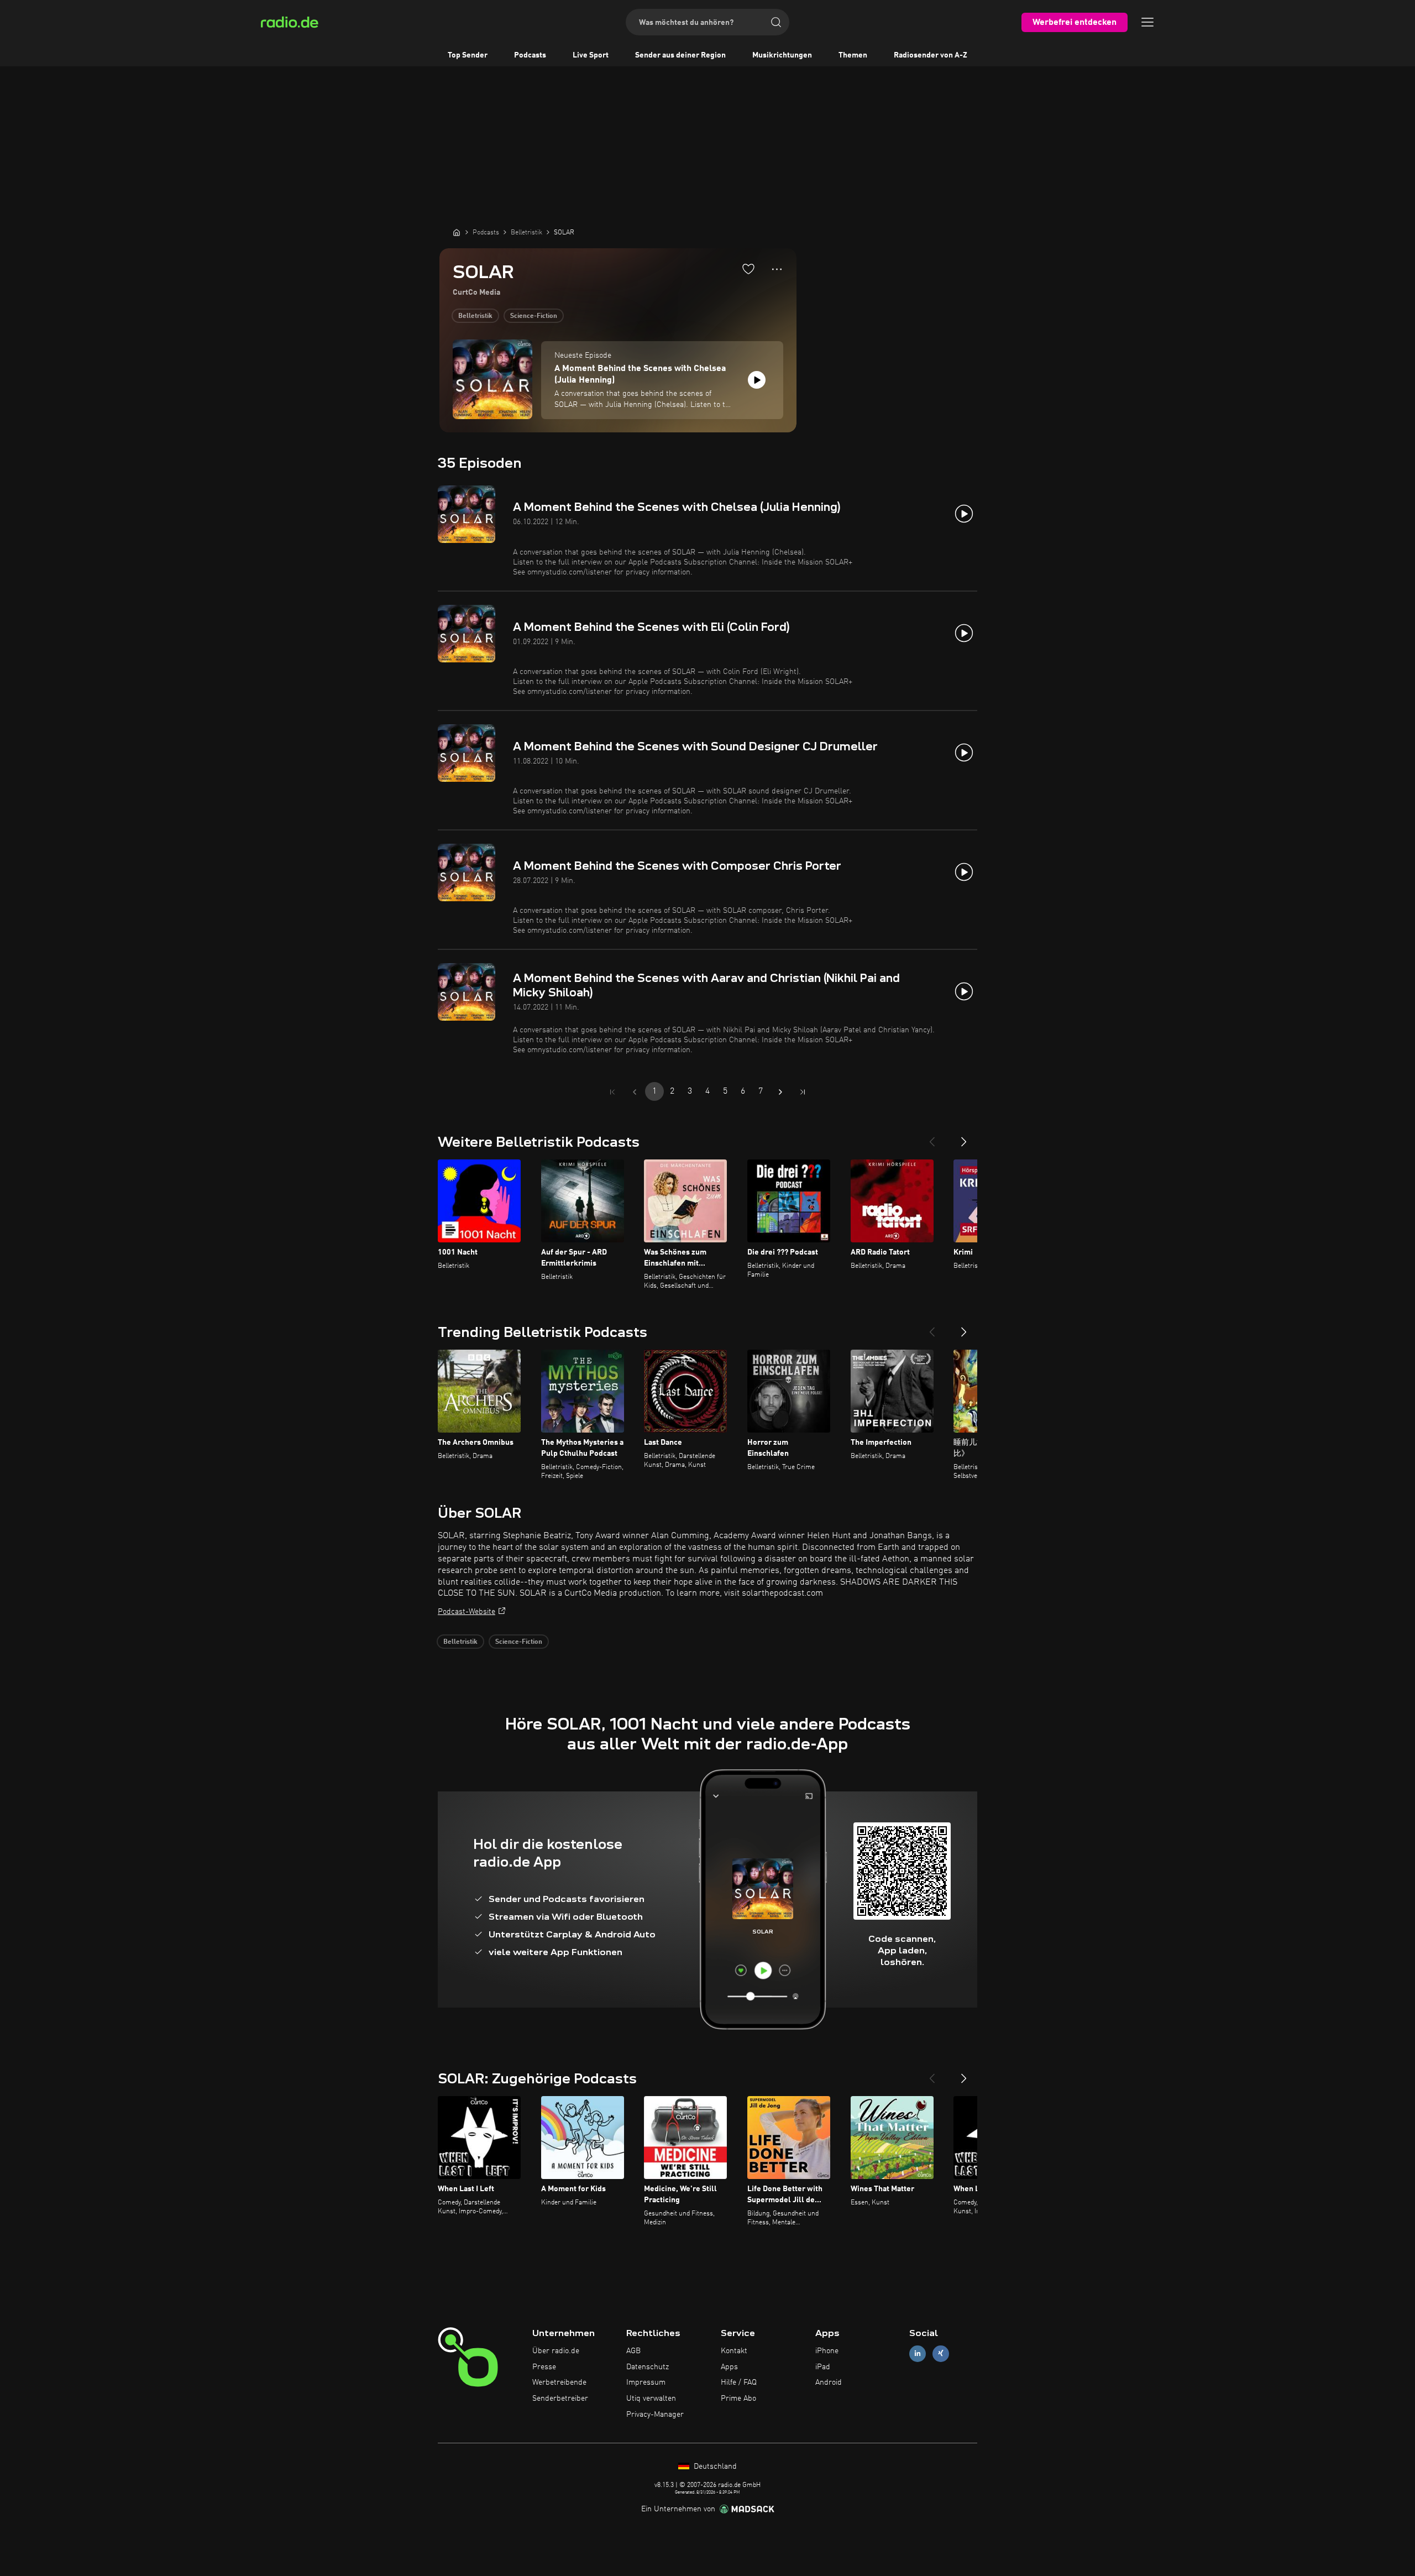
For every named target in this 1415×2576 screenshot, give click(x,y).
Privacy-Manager (655, 2415)
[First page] (612, 1092)
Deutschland (714, 2467)
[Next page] (780, 1092)
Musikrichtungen (782, 55)
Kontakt (734, 2351)
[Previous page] (635, 1092)
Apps (729, 2367)
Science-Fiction (534, 316)
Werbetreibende (559, 2382)
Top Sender (468, 55)
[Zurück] (932, 1137)
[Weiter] (964, 1137)
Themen (853, 55)
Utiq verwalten (651, 2399)
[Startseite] (457, 232)
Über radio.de (556, 2351)
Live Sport (591, 55)
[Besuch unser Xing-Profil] (941, 2353)
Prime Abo (738, 2399)
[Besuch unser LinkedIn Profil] (918, 2353)
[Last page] (803, 1092)
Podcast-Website (467, 1612)
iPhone (827, 2351)
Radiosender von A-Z (931, 55)
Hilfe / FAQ (739, 2382)
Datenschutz (648, 2367)
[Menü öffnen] (1147, 22)
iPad (823, 2367)
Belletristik (475, 316)
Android (829, 2382)
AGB (633, 2351)
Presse (544, 2367)
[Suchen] (776, 22)
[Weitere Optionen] (777, 269)
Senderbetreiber (560, 2399)
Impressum (646, 2382)
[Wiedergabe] (757, 380)
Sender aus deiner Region (680, 55)
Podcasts (530, 55)
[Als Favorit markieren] (748, 269)
